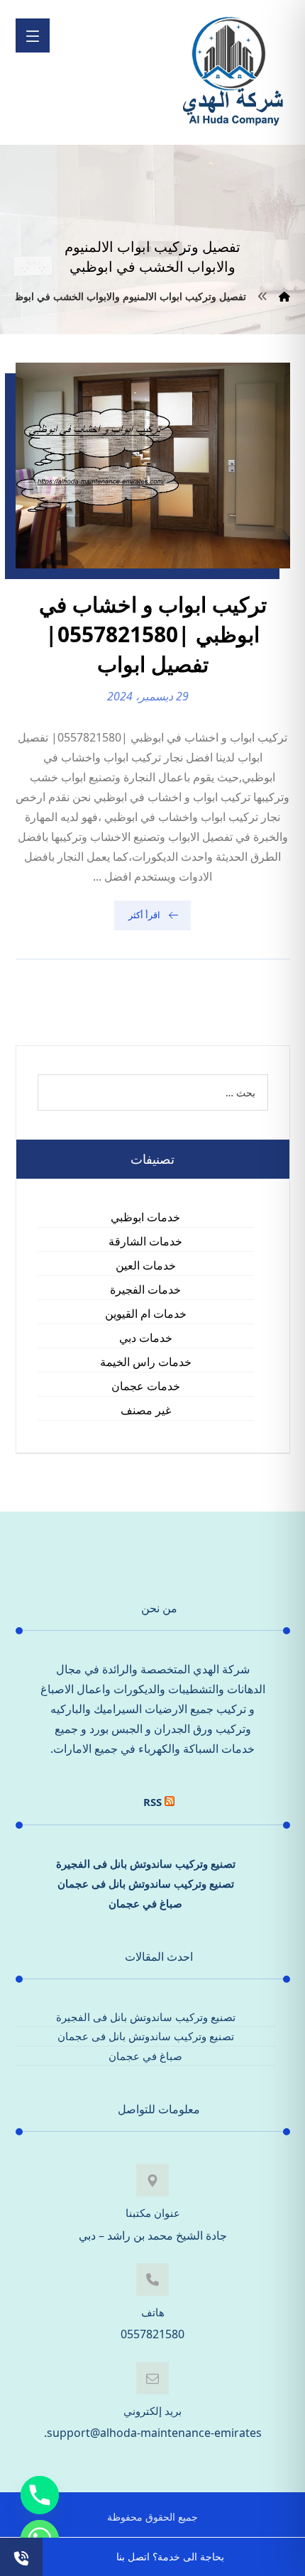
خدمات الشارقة (145, 1241)
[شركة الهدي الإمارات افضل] (232, 72)
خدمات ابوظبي (145, 1217)
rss (152, 1802)
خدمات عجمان (146, 1386)
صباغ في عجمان (145, 1903)
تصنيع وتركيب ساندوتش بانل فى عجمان (146, 1883)
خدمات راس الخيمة (146, 1362)
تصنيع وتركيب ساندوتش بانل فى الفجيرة (146, 1864)
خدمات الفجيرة (145, 1289)
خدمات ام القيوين (146, 1314)
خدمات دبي (146, 1338)
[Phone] (40, 2495)
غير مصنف (146, 1410)
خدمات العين (146, 1265)
